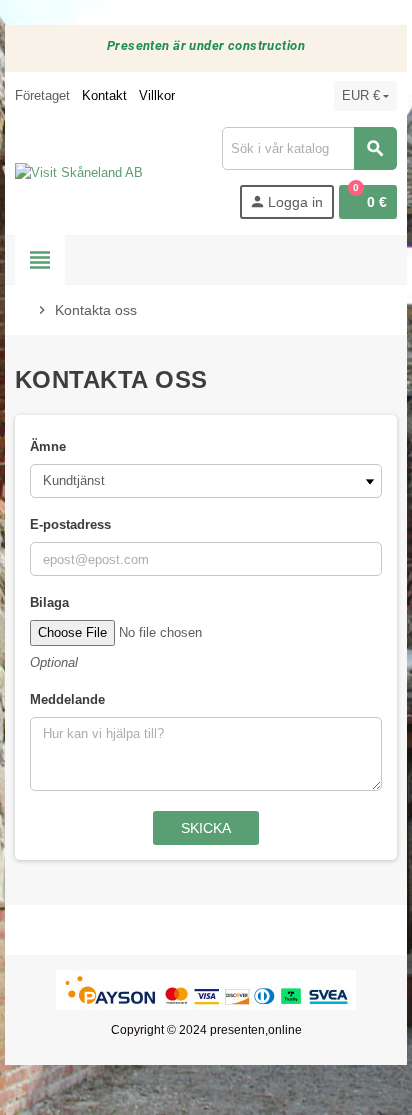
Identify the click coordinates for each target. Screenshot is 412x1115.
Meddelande (67, 699)
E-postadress (70, 524)
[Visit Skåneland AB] (79, 172)
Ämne (48, 446)
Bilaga (49, 602)
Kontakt (104, 95)
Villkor (157, 95)
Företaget (42, 95)
